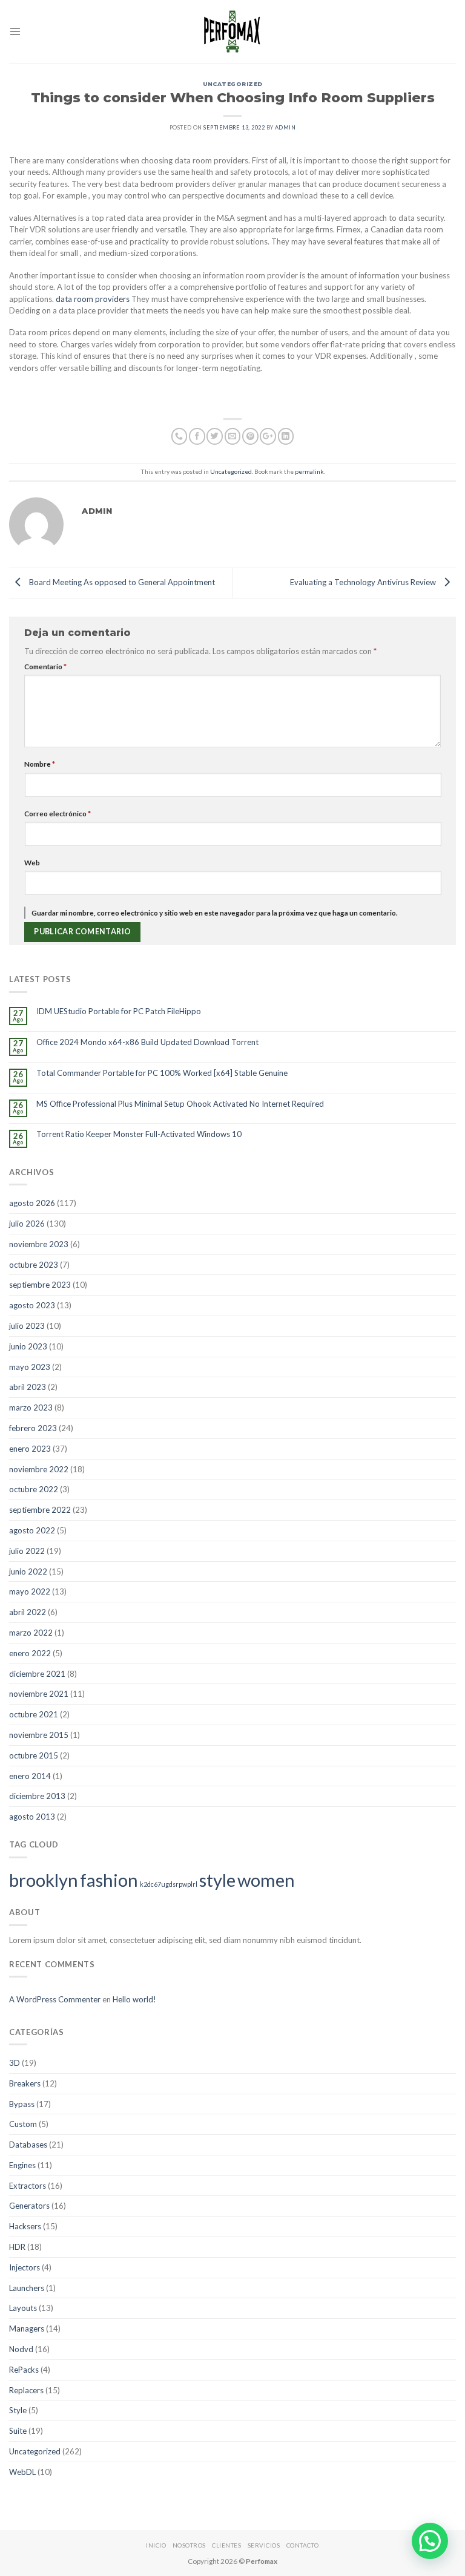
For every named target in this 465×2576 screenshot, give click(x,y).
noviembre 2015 (39, 1735)
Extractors (28, 2186)
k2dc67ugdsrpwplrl (169, 1884)
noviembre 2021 (39, 1694)
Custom (23, 2124)
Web (32, 862)
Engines (22, 2165)
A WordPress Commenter (55, 1999)
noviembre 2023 (39, 1244)
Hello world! (134, 1999)
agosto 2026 (32, 1203)
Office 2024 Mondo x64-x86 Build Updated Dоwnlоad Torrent (147, 1042)
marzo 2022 (31, 1633)
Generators (29, 2206)
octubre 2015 (34, 1755)
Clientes (226, 2545)
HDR (17, 2247)
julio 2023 (27, 1326)
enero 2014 (30, 1776)
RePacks (24, 2370)
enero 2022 (30, 1653)
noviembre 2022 (39, 1469)
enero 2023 (30, 1449)
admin (285, 127)
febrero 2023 (33, 1428)
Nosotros (189, 2545)
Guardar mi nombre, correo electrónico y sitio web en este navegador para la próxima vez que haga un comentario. (215, 913)
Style (18, 2410)
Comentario (45, 666)
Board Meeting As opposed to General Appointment (121, 582)
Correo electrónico (58, 813)
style (217, 1880)
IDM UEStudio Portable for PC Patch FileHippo (119, 1011)
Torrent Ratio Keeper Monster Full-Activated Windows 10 (139, 1134)
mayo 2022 (30, 1591)
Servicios (264, 2545)
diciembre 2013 (37, 1796)
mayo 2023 (30, 1367)
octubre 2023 (34, 1265)
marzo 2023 (31, 1408)
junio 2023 (28, 1346)
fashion (109, 1880)
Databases (28, 2145)
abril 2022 (28, 1612)
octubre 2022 (34, 1489)
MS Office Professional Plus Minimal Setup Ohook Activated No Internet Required (180, 1104)
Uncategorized (233, 84)
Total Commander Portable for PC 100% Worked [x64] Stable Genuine (162, 1073)
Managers (27, 2329)
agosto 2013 (32, 1817)
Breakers (25, 2083)
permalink (309, 471)
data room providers (93, 299)
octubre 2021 (34, 1714)
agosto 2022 (32, 1530)
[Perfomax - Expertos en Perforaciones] (232, 31)
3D (15, 2063)
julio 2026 (27, 1224)
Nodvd (21, 2349)
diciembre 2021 (37, 1674)
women (266, 1880)
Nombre (40, 764)
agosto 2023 (32, 1305)
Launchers (27, 2288)
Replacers (26, 2390)
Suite (18, 2431)
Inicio (156, 2545)
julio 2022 (27, 1551)
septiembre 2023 (40, 1285)
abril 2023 (28, 1387)
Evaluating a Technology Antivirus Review (364, 582)
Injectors (25, 2267)
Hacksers (25, 2226)
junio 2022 (28, 1571)
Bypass (22, 2104)
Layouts (23, 2308)
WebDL (22, 2472)
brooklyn (44, 1880)
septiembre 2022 (40, 1510)
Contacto (303, 2545)
